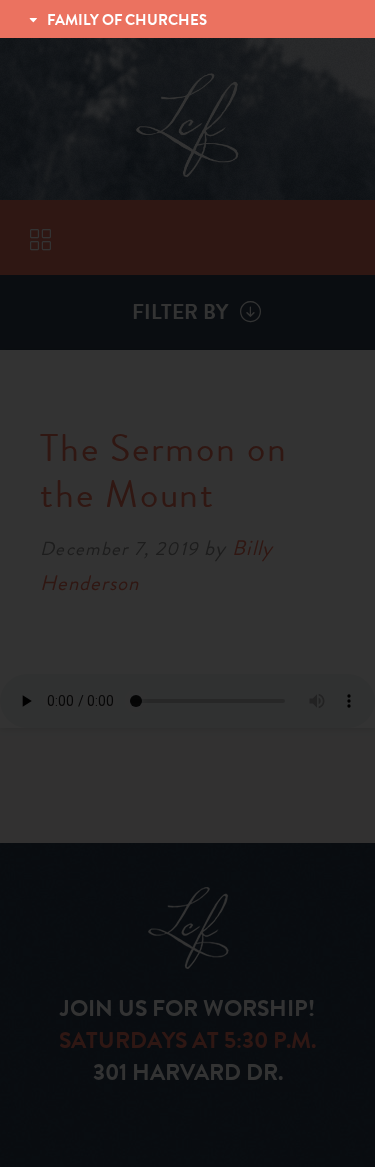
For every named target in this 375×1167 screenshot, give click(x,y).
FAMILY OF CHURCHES (127, 20)
